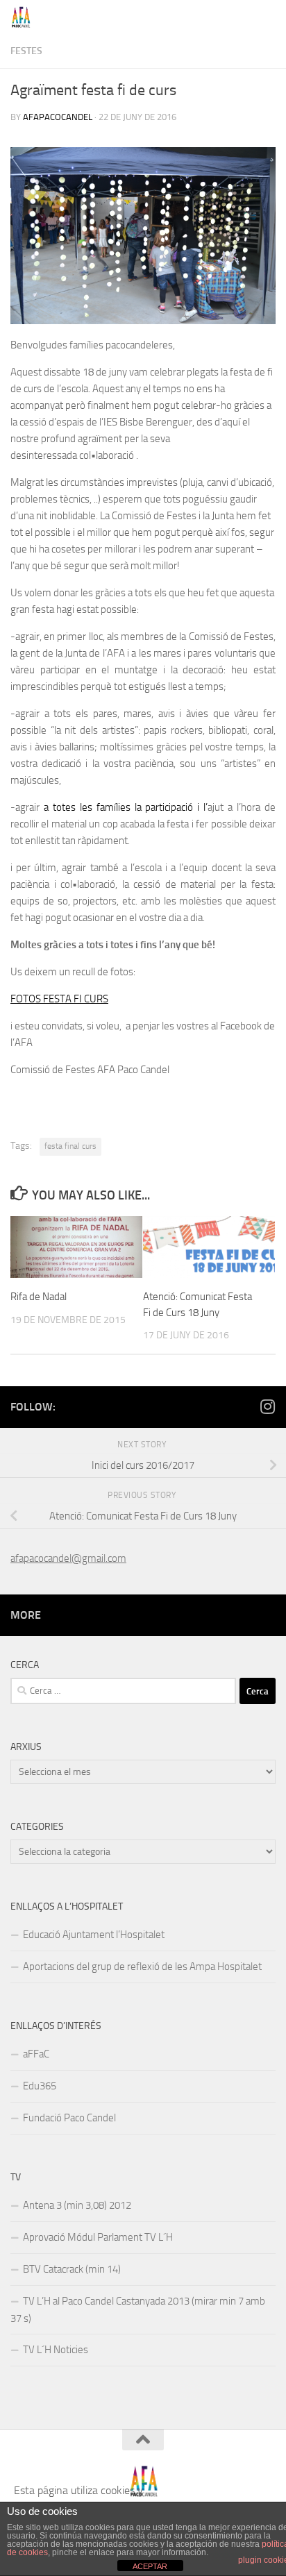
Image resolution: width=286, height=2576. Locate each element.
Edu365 (40, 2086)
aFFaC (36, 2054)
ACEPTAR (150, 2566)
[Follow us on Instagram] (267, 1406)
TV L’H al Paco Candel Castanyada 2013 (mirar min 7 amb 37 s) (138, 2310)
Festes (26, 51)
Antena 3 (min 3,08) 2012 (77, 2205)
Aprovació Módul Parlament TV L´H (98, 2237)
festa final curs (70, 1146)
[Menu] (269, 17)
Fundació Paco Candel (69, 2118)
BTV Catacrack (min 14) (72, 2269)
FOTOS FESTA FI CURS (59, 999)
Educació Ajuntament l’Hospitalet (94, 1935)
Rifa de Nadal (39, 1297)
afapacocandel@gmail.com (68, 1558)
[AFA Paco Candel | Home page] (25, 17)
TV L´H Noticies (56, 2350)
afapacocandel (58, 117)
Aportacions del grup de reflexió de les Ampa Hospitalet (142, 1967)
